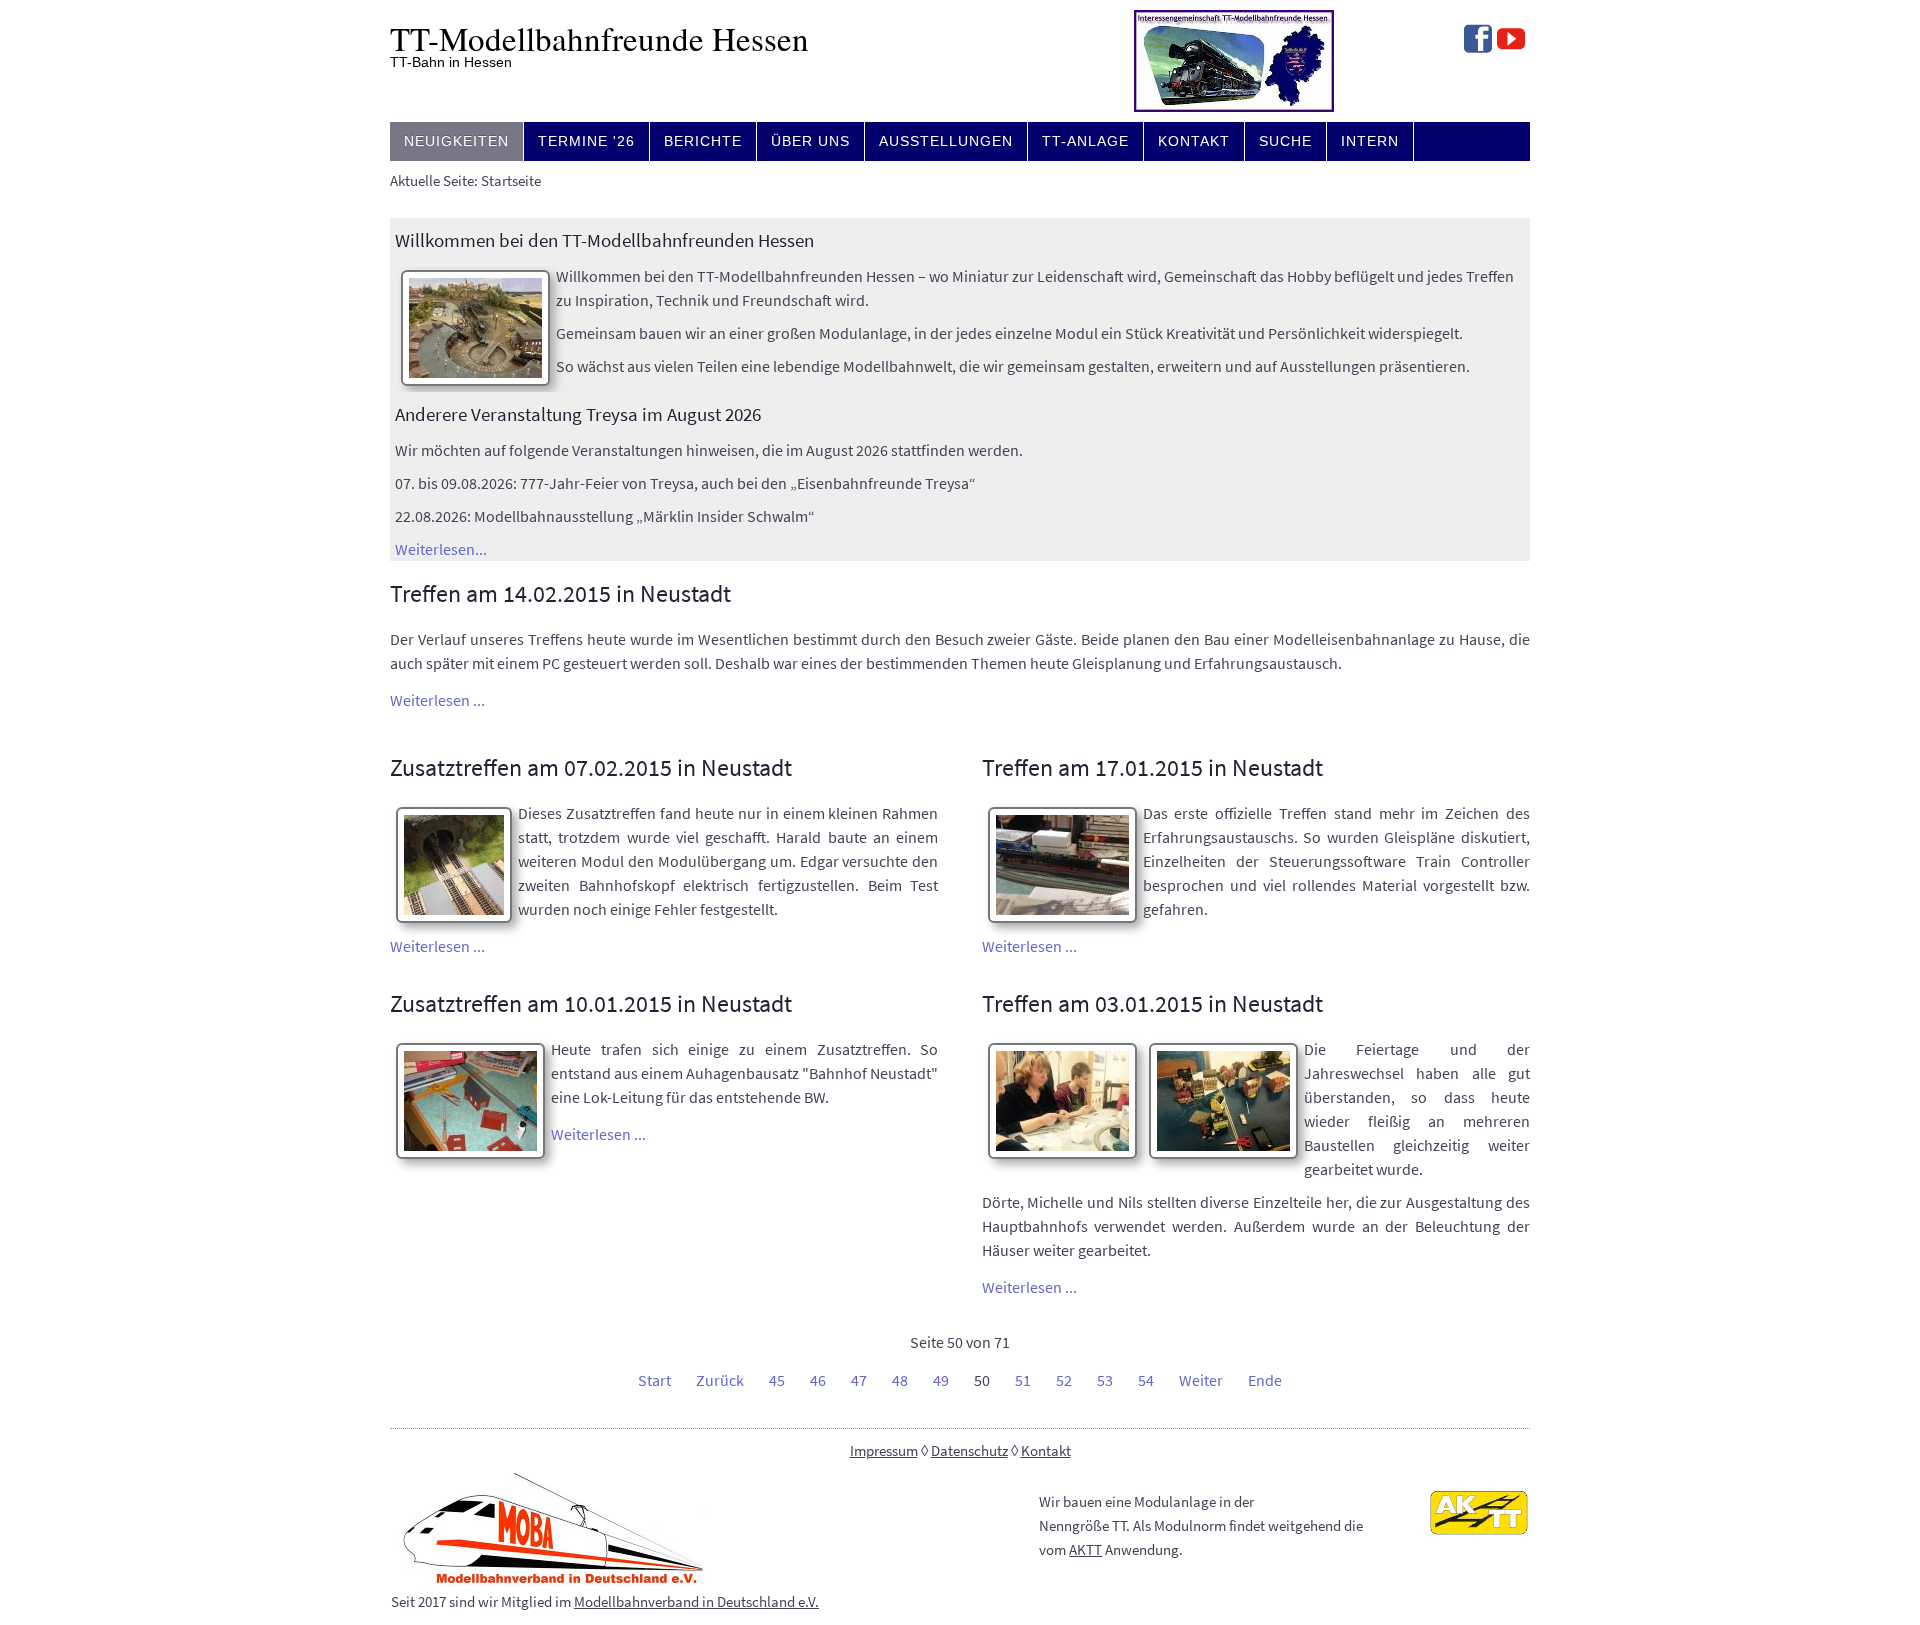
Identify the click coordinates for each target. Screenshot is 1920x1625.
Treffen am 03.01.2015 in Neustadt (1152, 1003)
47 (859, 1380)
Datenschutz (969, 1451)
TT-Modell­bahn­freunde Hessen (599, 38)
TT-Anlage (1085, 141)
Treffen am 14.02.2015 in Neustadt (560, 593)
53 (1105, 1380)
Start (654, 1380)
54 (1146, 1380)
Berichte (703, 141)
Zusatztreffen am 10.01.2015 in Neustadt (591, 1003)
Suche (1285, 141)
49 (941, 1380)
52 (1064, 1380)
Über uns (810, 141)
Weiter (1201, 1380)
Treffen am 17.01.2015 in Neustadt (1152, 767)
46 (818, 1380)
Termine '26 (586, 141)
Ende (1265, 1380)
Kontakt (1194, 141)
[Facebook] (1478, 41)
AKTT (1085, 1550)
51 (1023, 1380)
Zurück (720, 1380)
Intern (1370, 141)
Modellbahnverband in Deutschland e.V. (696, 1602)
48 (900, 1380)
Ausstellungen (946, 141)
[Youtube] (1511, 41)
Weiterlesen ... (437, 700)
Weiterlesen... (441, 549)
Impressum (884, 1451)
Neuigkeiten (456, 141)
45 (777, 1380)
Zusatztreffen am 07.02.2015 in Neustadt (591, 767)
